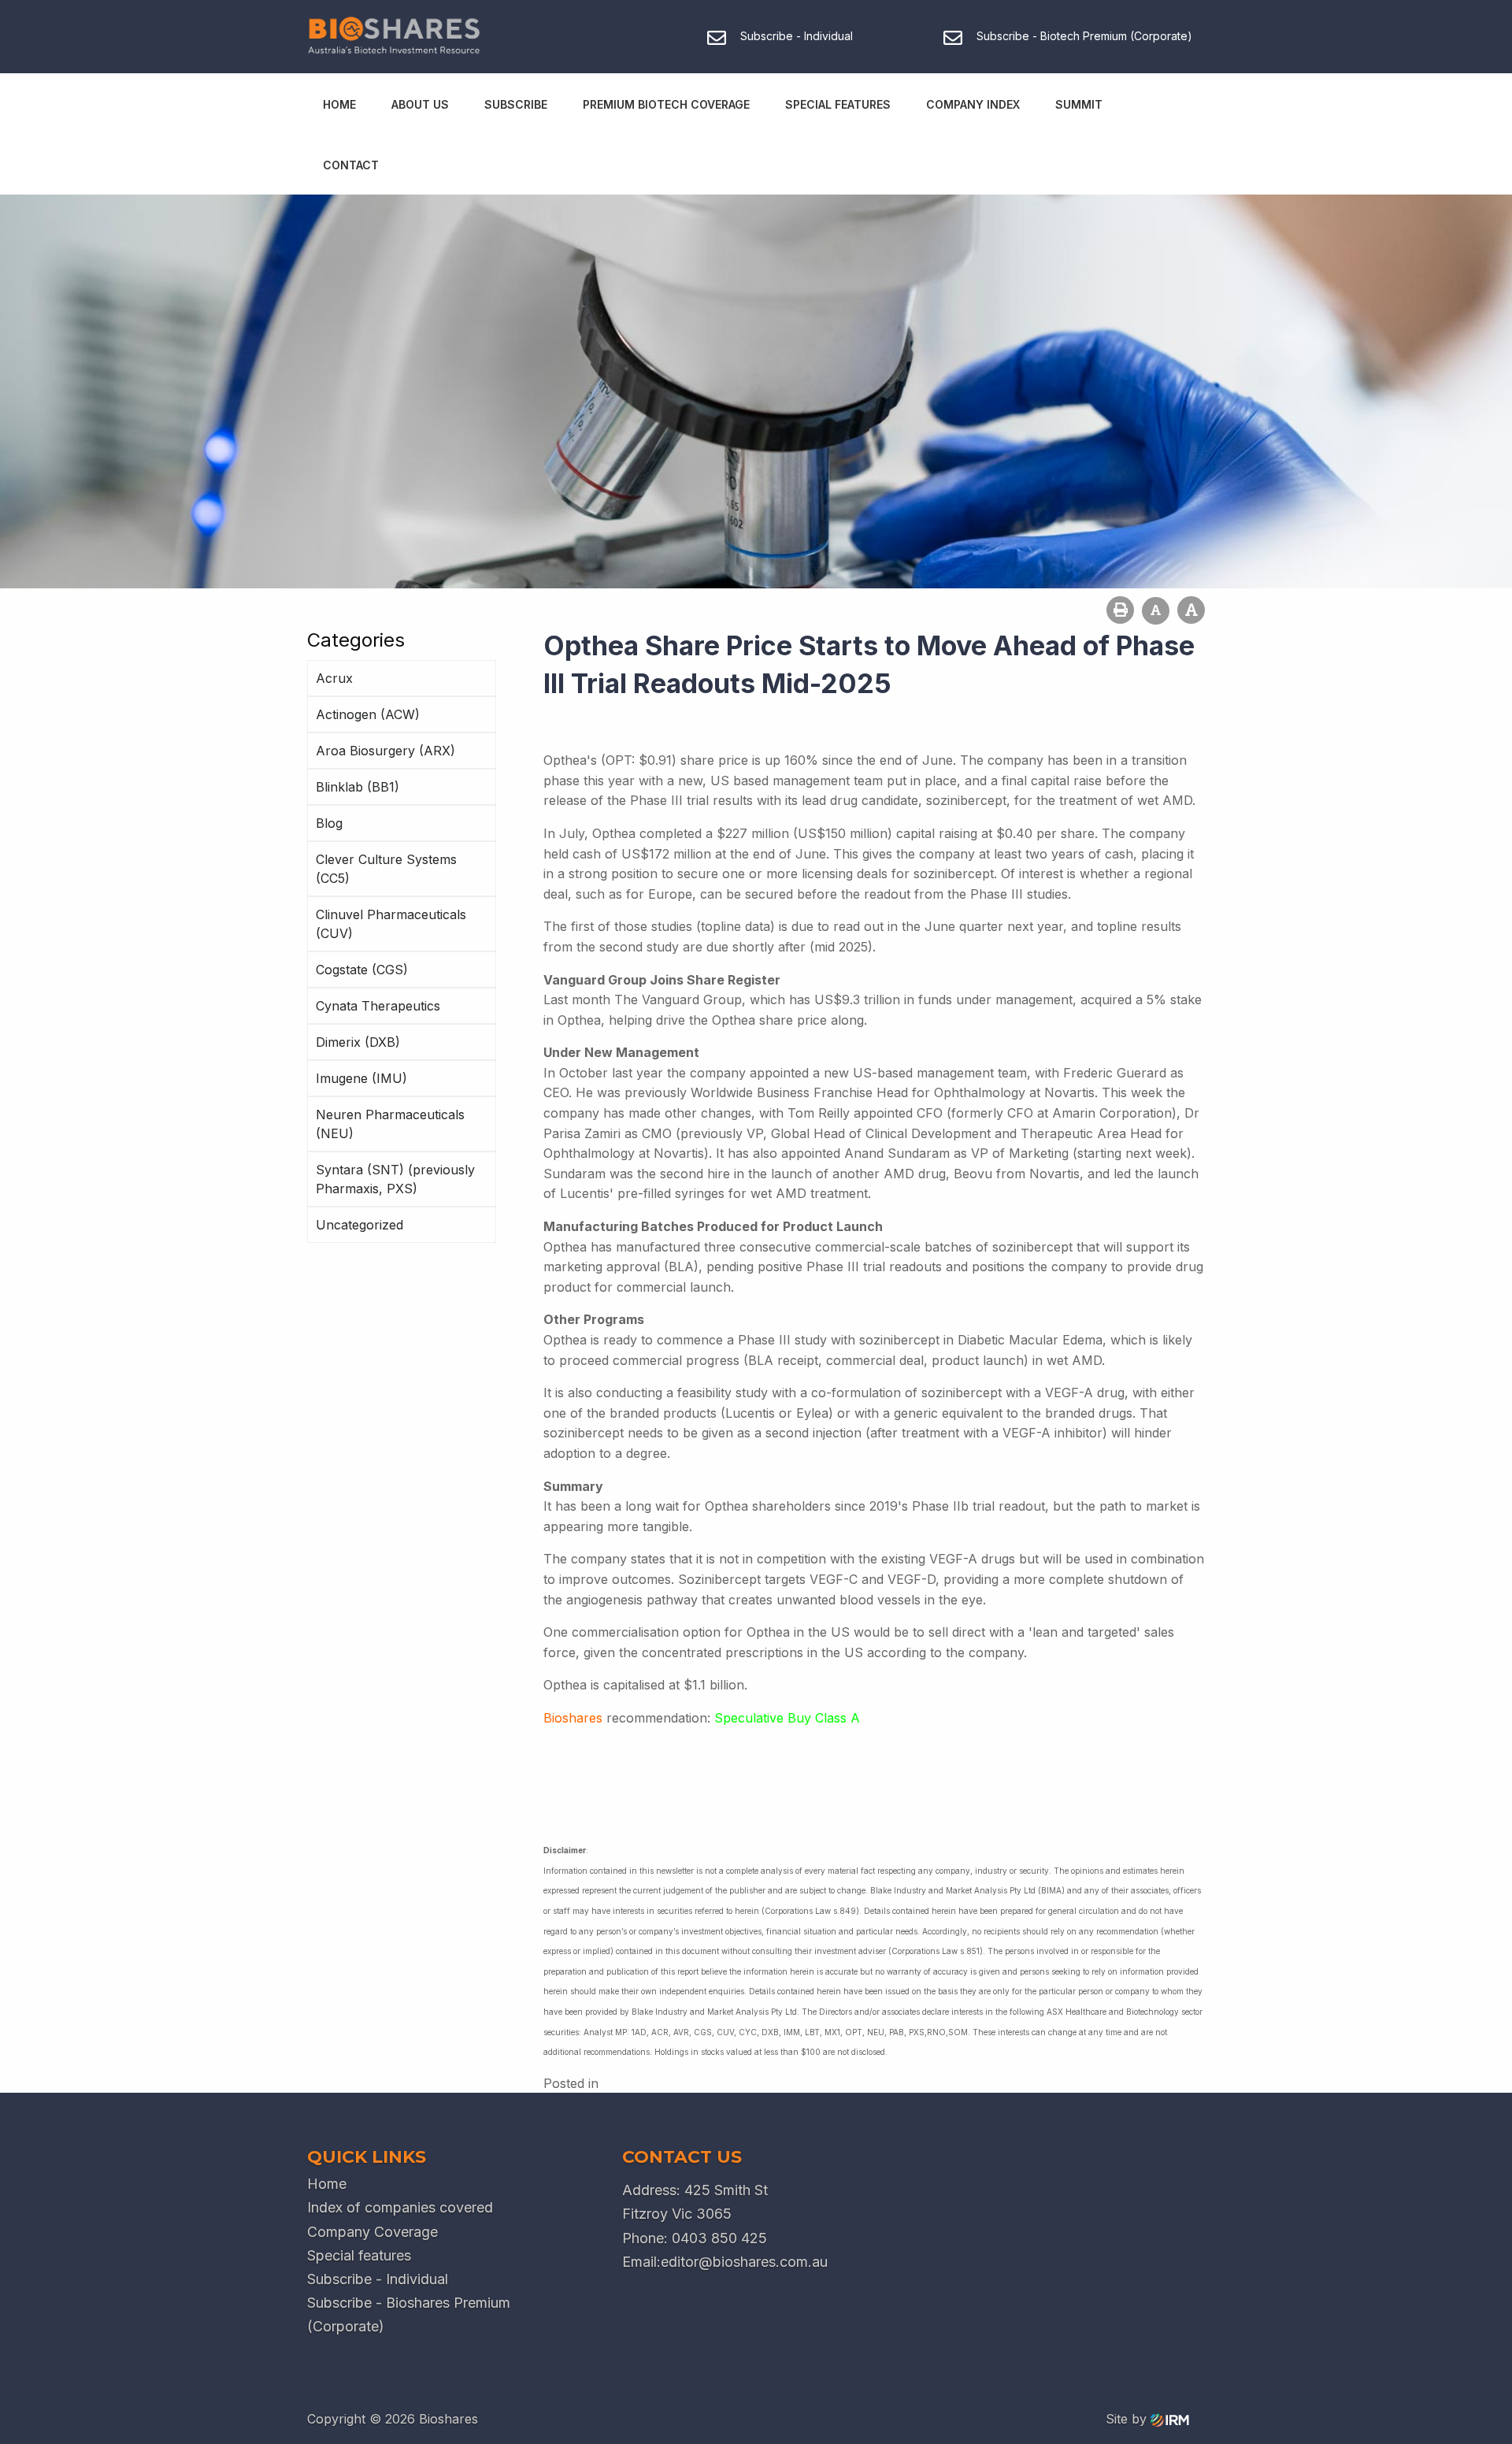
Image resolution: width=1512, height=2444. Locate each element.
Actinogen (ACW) (368, 714)
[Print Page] (1120, 610)
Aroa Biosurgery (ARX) (385, 751)
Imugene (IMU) (361, 1078)
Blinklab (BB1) (358, 787)
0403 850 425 (719, 2238)
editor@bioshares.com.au (744, 2262)
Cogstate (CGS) (362, 970)
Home (339, 104)
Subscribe (516, 104)
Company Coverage (372, 2232)
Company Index (973, 104)
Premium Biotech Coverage (666, 104)
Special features (359, 2255)
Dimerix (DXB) (358, 1042)
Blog (329, 823)
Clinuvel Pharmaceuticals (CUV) (391, 924)
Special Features (838, 104)
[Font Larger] (1191, 610)
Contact (351, 165)
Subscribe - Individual (378, 2279)
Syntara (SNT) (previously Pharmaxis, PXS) (395, 1179)
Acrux (334, 678)
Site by (1128, 2419)
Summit (1079, 104)
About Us (420, 104)
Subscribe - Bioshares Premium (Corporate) (409, 2314)
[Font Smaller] (1156, 611)
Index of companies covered (400, 2207)
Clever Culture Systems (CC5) (386, 869)
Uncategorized (359, 1225)
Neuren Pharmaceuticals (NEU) (390, 1124)
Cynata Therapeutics (378, 1006)
